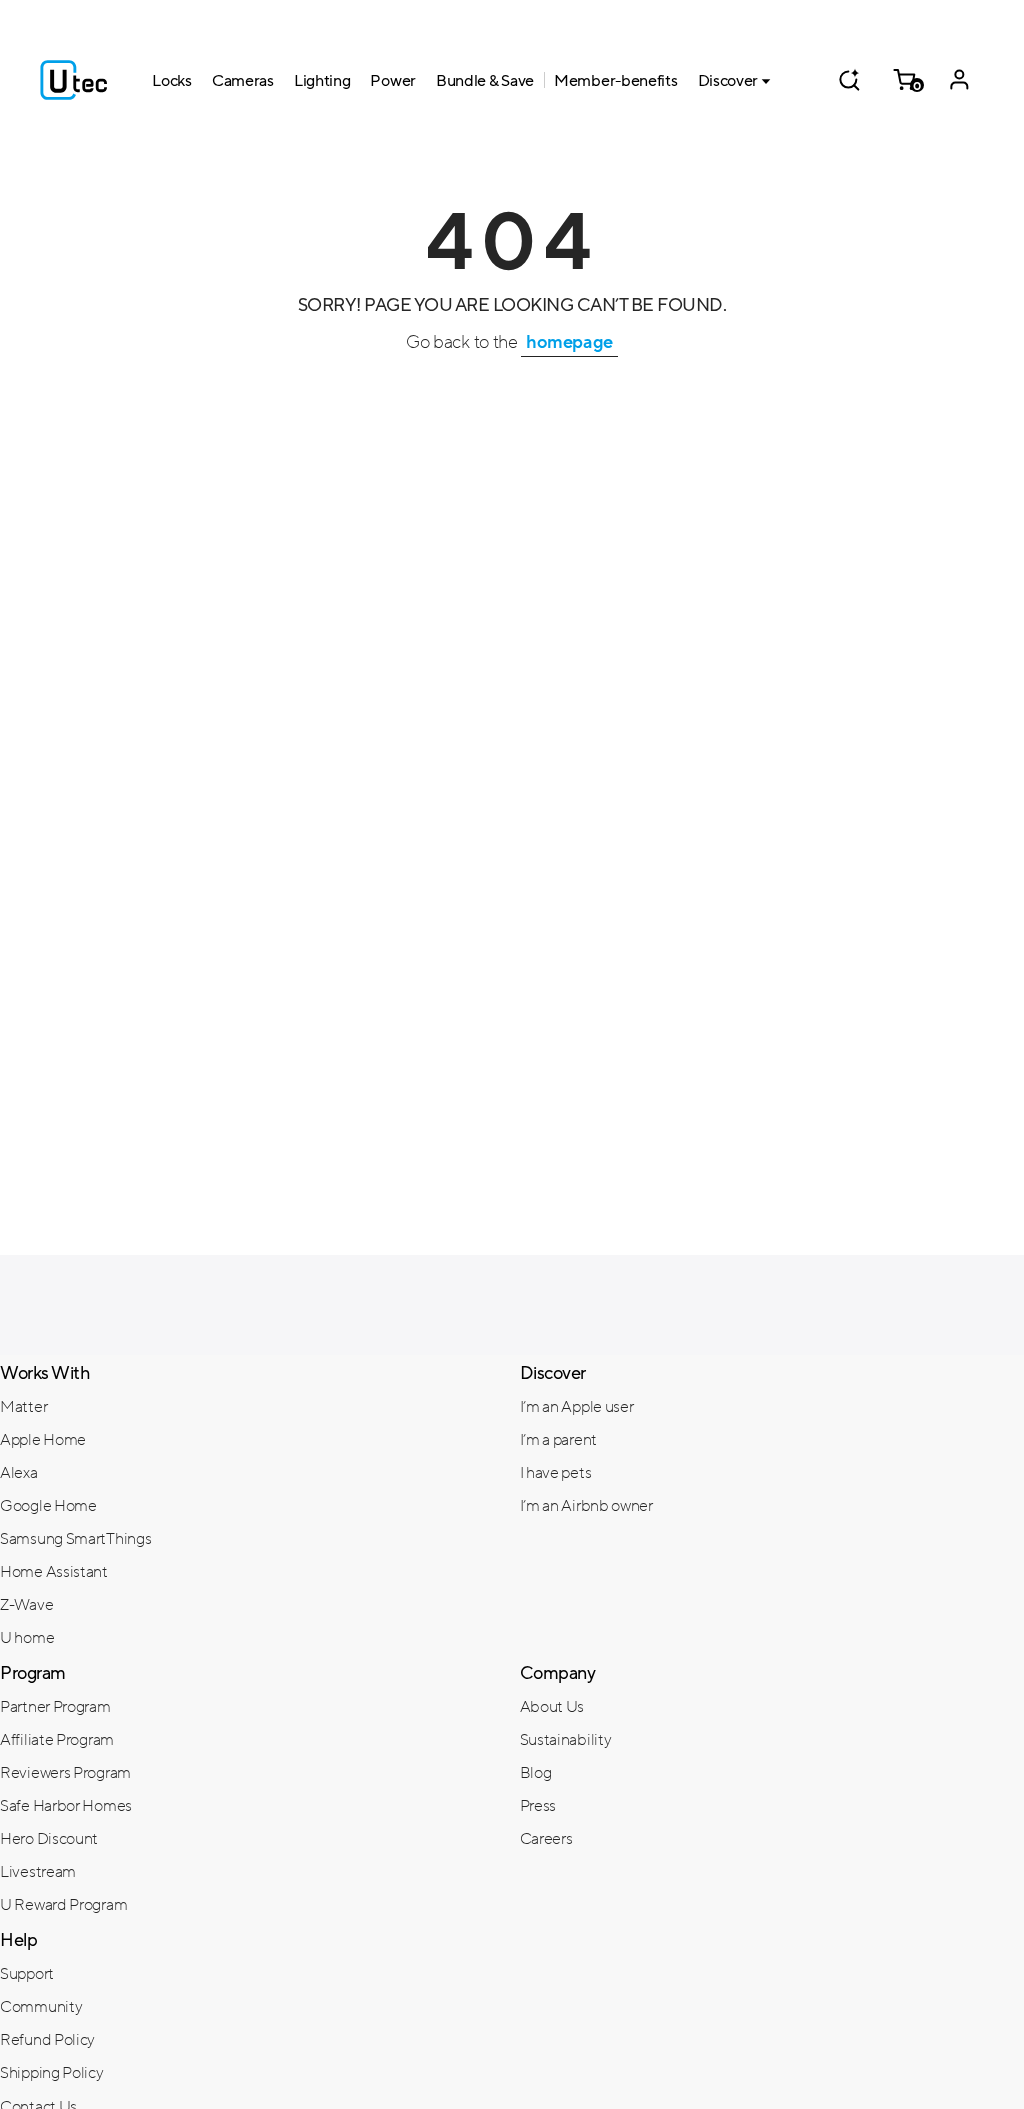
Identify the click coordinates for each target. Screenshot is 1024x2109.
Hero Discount (49, 1839)
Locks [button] (172, 81)
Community (41, 2007)
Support (27, 1974)
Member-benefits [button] (616, 81)
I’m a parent (558, 1440)
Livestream (38, 1872)
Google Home (48, 1506)
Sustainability (566, 1740)
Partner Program (55, 1707)
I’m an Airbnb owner (586, 1506)
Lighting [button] (322, 81)
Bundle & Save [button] (485, 81)
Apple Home (43, 1440)
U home (27, 1638)
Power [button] (393, 81)
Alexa (19, 1473)
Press (538, 1806)
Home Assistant (54, 1572)
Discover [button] (728, 81)
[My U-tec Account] (959, 80)
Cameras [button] (243, 81)
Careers (546, 1839)
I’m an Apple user (577, 1407)
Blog (536, 1773)
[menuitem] (252, 1406)
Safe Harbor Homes (66, 1806)
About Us (552, 1707)
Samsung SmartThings (75, 1539)
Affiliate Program (57, 1740)
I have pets (556, 1473)
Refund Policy (47, 2040)
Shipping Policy (52, 2073)
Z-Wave (26, 1605)
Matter (23, 1407)
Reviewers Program (65, 1773)
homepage (569, 342)
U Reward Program (63, 1905)
